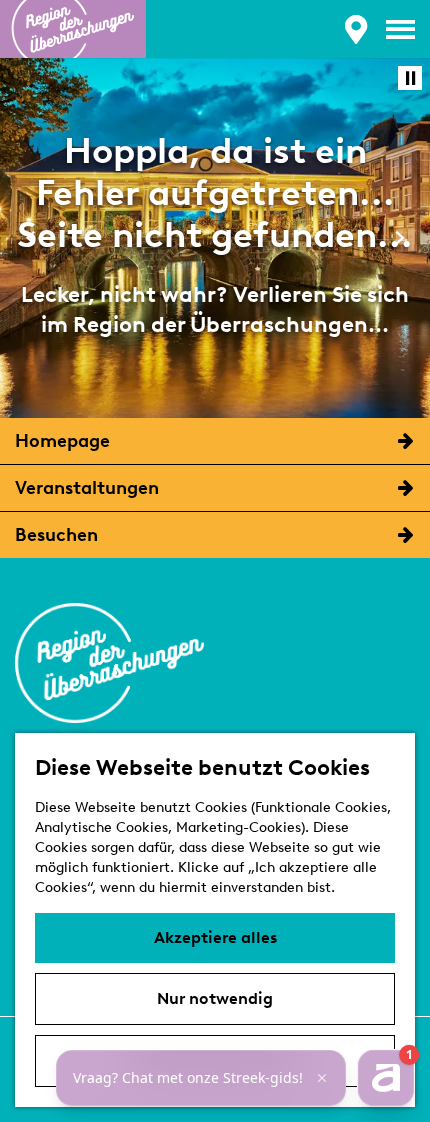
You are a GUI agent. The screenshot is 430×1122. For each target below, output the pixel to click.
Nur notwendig (215, 998)
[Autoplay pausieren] (410, 78)
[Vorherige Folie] (30, 237)
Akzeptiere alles (215, 937)
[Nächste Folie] (399, 237)
